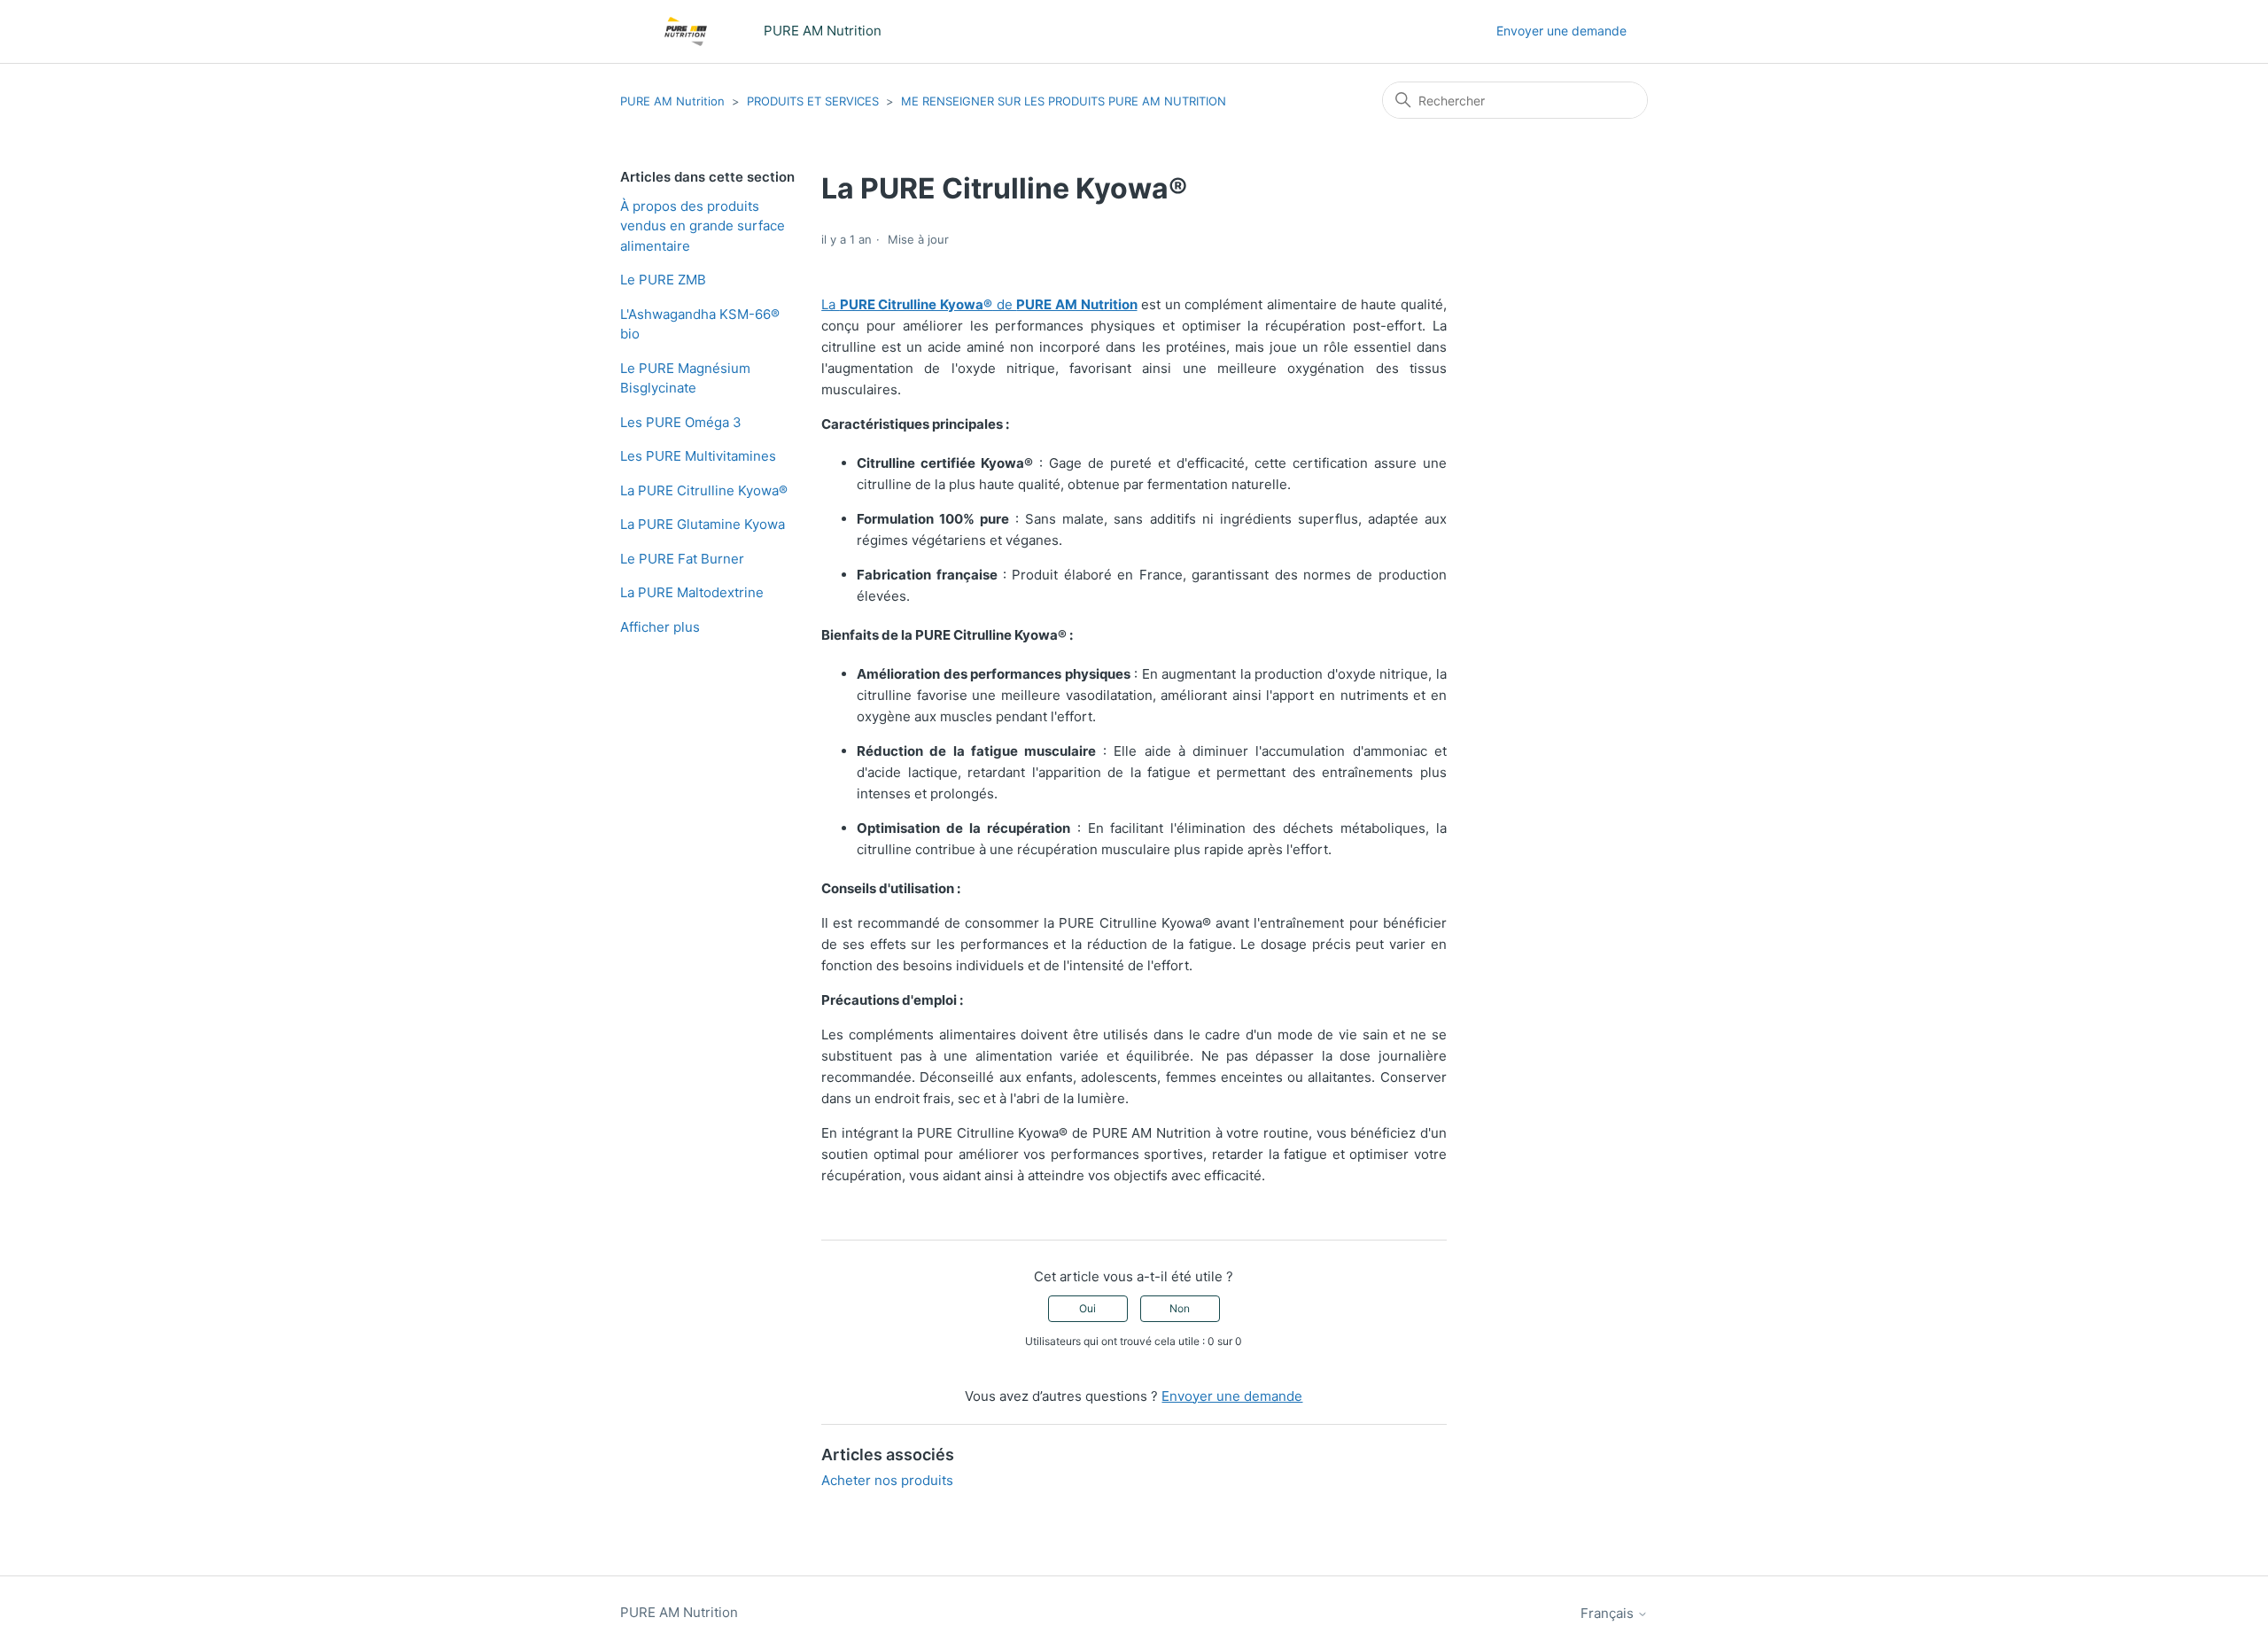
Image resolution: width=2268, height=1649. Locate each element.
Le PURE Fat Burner (682, 559)
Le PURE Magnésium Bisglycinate (685, 378)
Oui (1087, 1308)
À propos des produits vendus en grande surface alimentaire (703, 226)
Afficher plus (660, 627)
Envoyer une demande (1561, 31)
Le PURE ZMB (663, 280)
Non (1180, 1308)
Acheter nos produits (887, 1480)
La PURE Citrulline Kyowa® (704, 490)
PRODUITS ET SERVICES (813, 101)
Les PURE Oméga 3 (681, 422)
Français (1609, 1613)
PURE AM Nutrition (672, 101)
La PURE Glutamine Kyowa (703, 524)
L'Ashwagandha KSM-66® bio (700, 324)
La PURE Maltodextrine (692, 592)
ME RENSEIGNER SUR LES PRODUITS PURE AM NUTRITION (1064, 101)
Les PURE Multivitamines (698, 456)
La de (979, 304)
